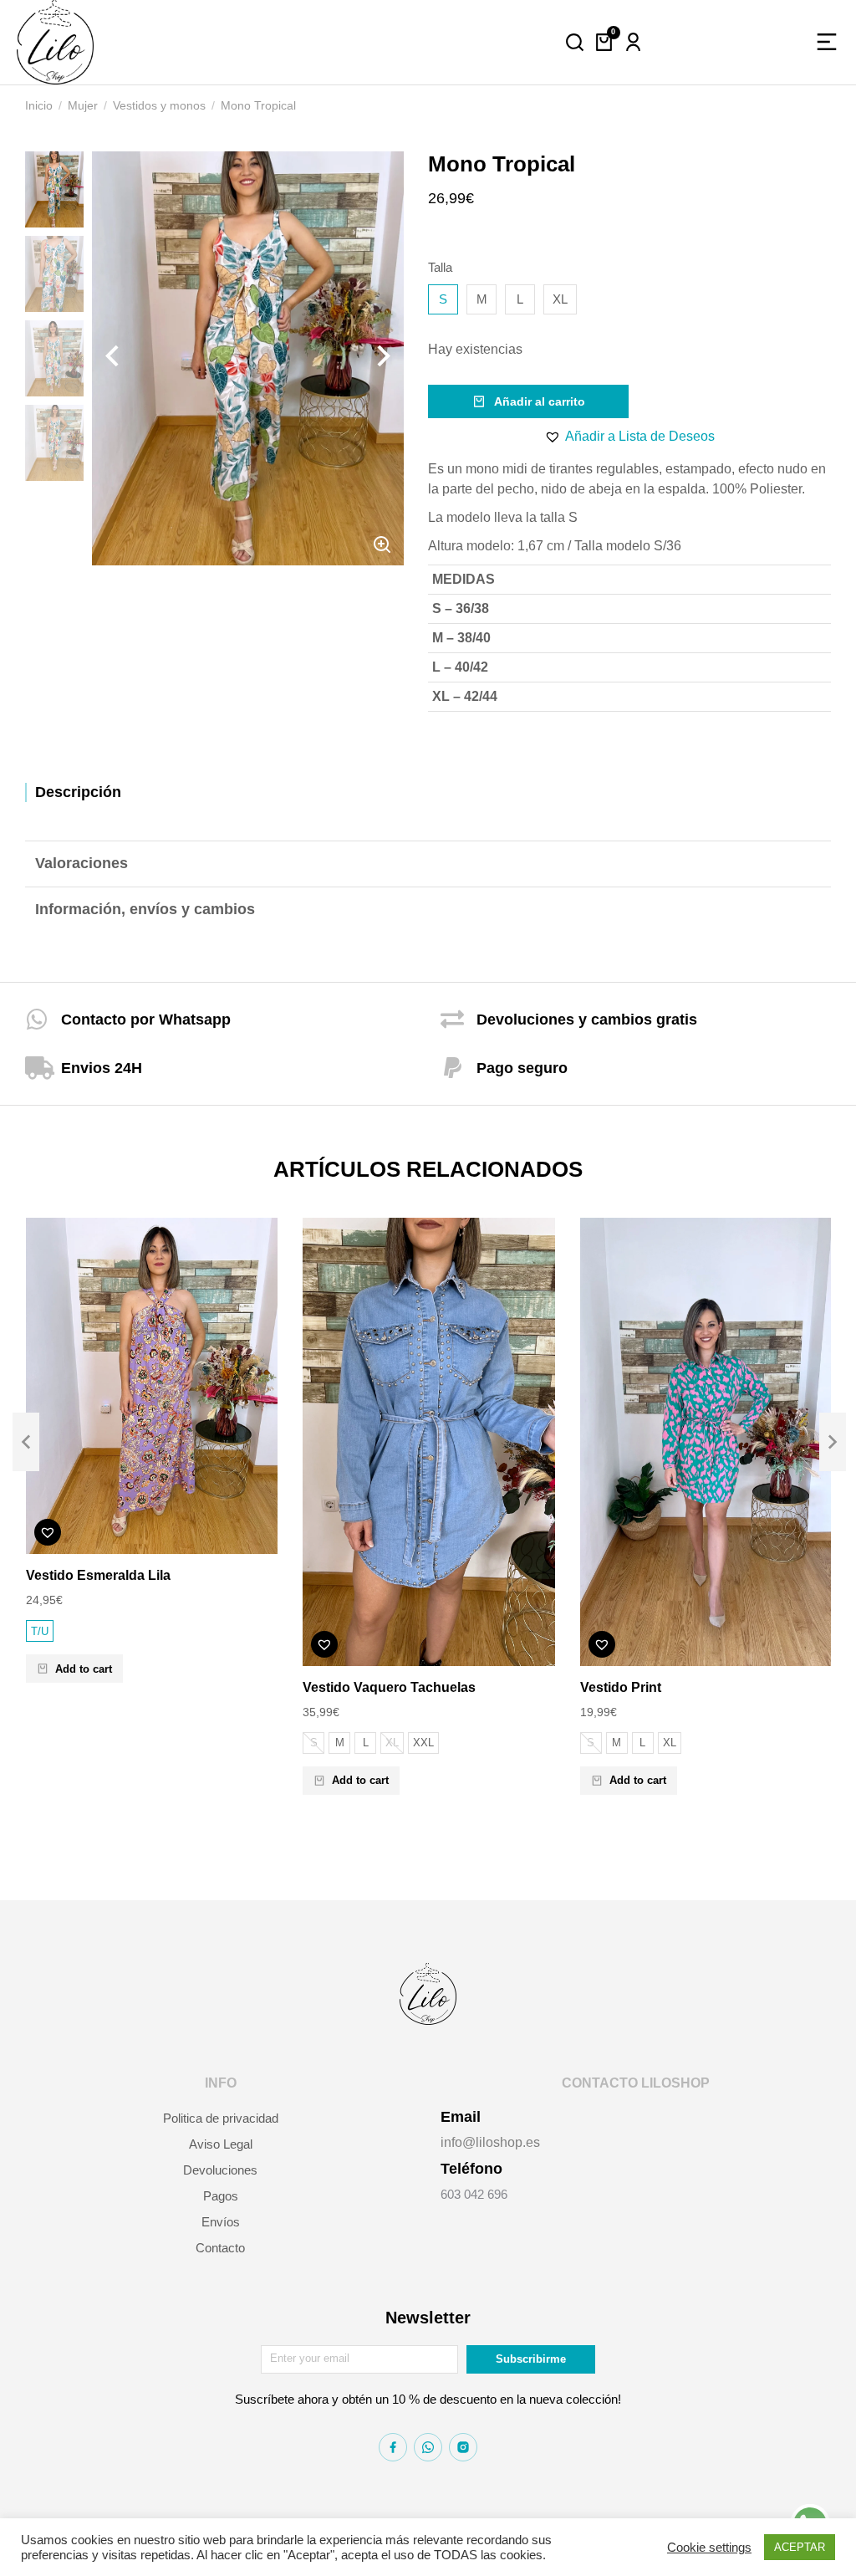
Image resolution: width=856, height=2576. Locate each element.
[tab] (428, 792)
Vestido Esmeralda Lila (98, 1575)
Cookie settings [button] (709, 2548)
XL (560, 299)
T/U (40, 1631)
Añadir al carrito (540, 401)
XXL (423, 1743)
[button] (629, 437)
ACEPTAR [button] (800, 2547)
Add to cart (84, 1669)
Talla (440, 267)
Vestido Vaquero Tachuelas (389, 1687)
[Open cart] (604, 42)
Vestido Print (621, 1687)
